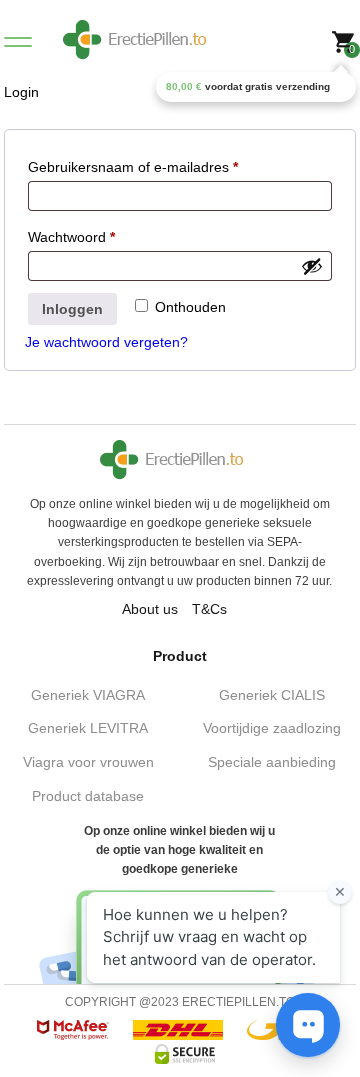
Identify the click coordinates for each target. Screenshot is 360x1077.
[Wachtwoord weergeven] (312, 266)
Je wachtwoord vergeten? (106, 342)
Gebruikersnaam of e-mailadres (133, 167)
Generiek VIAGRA (88, 695)
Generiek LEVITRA (88, 728)
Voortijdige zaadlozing (272, 728)
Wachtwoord (71, 237)
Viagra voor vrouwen (88, 762)
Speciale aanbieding (272, 762)
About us (150, 609)
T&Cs (209, 609)
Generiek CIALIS (272, 695)
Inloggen (72, 309)
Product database (88, 796)
